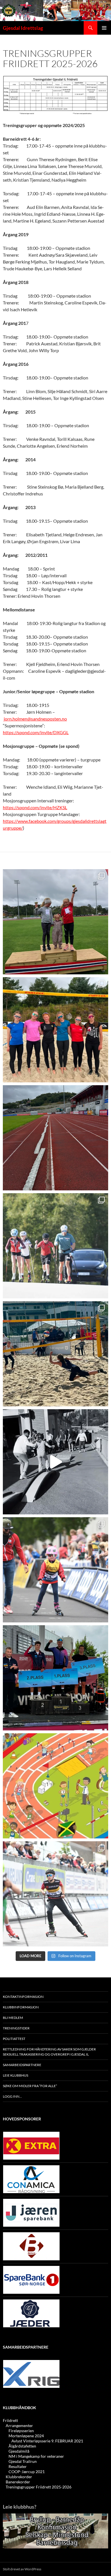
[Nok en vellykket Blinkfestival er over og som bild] (55, 1570)
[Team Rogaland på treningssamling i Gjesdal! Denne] (55, 1030)
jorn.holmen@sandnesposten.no (35, 719)
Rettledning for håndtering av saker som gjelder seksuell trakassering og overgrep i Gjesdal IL (49, 2052)
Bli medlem (13, 2018)
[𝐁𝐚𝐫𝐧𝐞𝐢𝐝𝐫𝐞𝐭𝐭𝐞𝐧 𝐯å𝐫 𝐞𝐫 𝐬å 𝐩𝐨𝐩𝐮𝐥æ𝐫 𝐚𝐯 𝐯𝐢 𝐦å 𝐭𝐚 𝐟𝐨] (55, 1786)
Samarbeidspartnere (22, 2065)
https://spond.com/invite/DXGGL (36, 732)
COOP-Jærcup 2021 (27, 2472)
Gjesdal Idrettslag (23, 28)
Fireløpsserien (21, 2431)
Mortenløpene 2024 (26, 2436)
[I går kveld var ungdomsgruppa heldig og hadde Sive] (55, 1246)
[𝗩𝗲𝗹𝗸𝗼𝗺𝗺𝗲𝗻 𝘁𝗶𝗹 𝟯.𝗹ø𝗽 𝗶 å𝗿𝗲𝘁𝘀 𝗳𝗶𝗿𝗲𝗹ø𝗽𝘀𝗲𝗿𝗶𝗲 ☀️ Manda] (55, 922)
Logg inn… (12, 2096)
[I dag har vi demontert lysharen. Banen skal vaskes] (55, 1138)
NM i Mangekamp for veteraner (36, 2456)
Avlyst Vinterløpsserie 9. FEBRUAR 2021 (47, 2441)
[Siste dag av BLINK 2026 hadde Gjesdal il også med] (55, 1678)
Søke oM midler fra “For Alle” (30, 2086)
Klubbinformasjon (21, 2007)
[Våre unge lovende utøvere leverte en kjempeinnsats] (55, 1894)
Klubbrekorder (19, 2477)
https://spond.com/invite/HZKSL (35, 807)
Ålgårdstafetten (22, 2446)
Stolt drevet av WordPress (22, 2569)
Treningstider (16, 2028)
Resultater (18, 2466)
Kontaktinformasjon (23, 1997)
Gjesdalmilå (19, 2451)
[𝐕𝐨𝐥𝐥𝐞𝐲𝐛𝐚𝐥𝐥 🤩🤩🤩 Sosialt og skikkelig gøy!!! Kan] (55, 1354)
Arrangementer (19, 2425)
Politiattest (14, 2039)
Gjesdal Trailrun (23, 2461)
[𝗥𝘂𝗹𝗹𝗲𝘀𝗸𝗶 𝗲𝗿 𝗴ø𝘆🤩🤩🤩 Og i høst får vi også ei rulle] (55, 1462)
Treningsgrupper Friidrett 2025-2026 (39, 2487)
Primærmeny (104, 28)
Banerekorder (18, 2482)
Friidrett (10, 2420)
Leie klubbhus (16, 2075)
